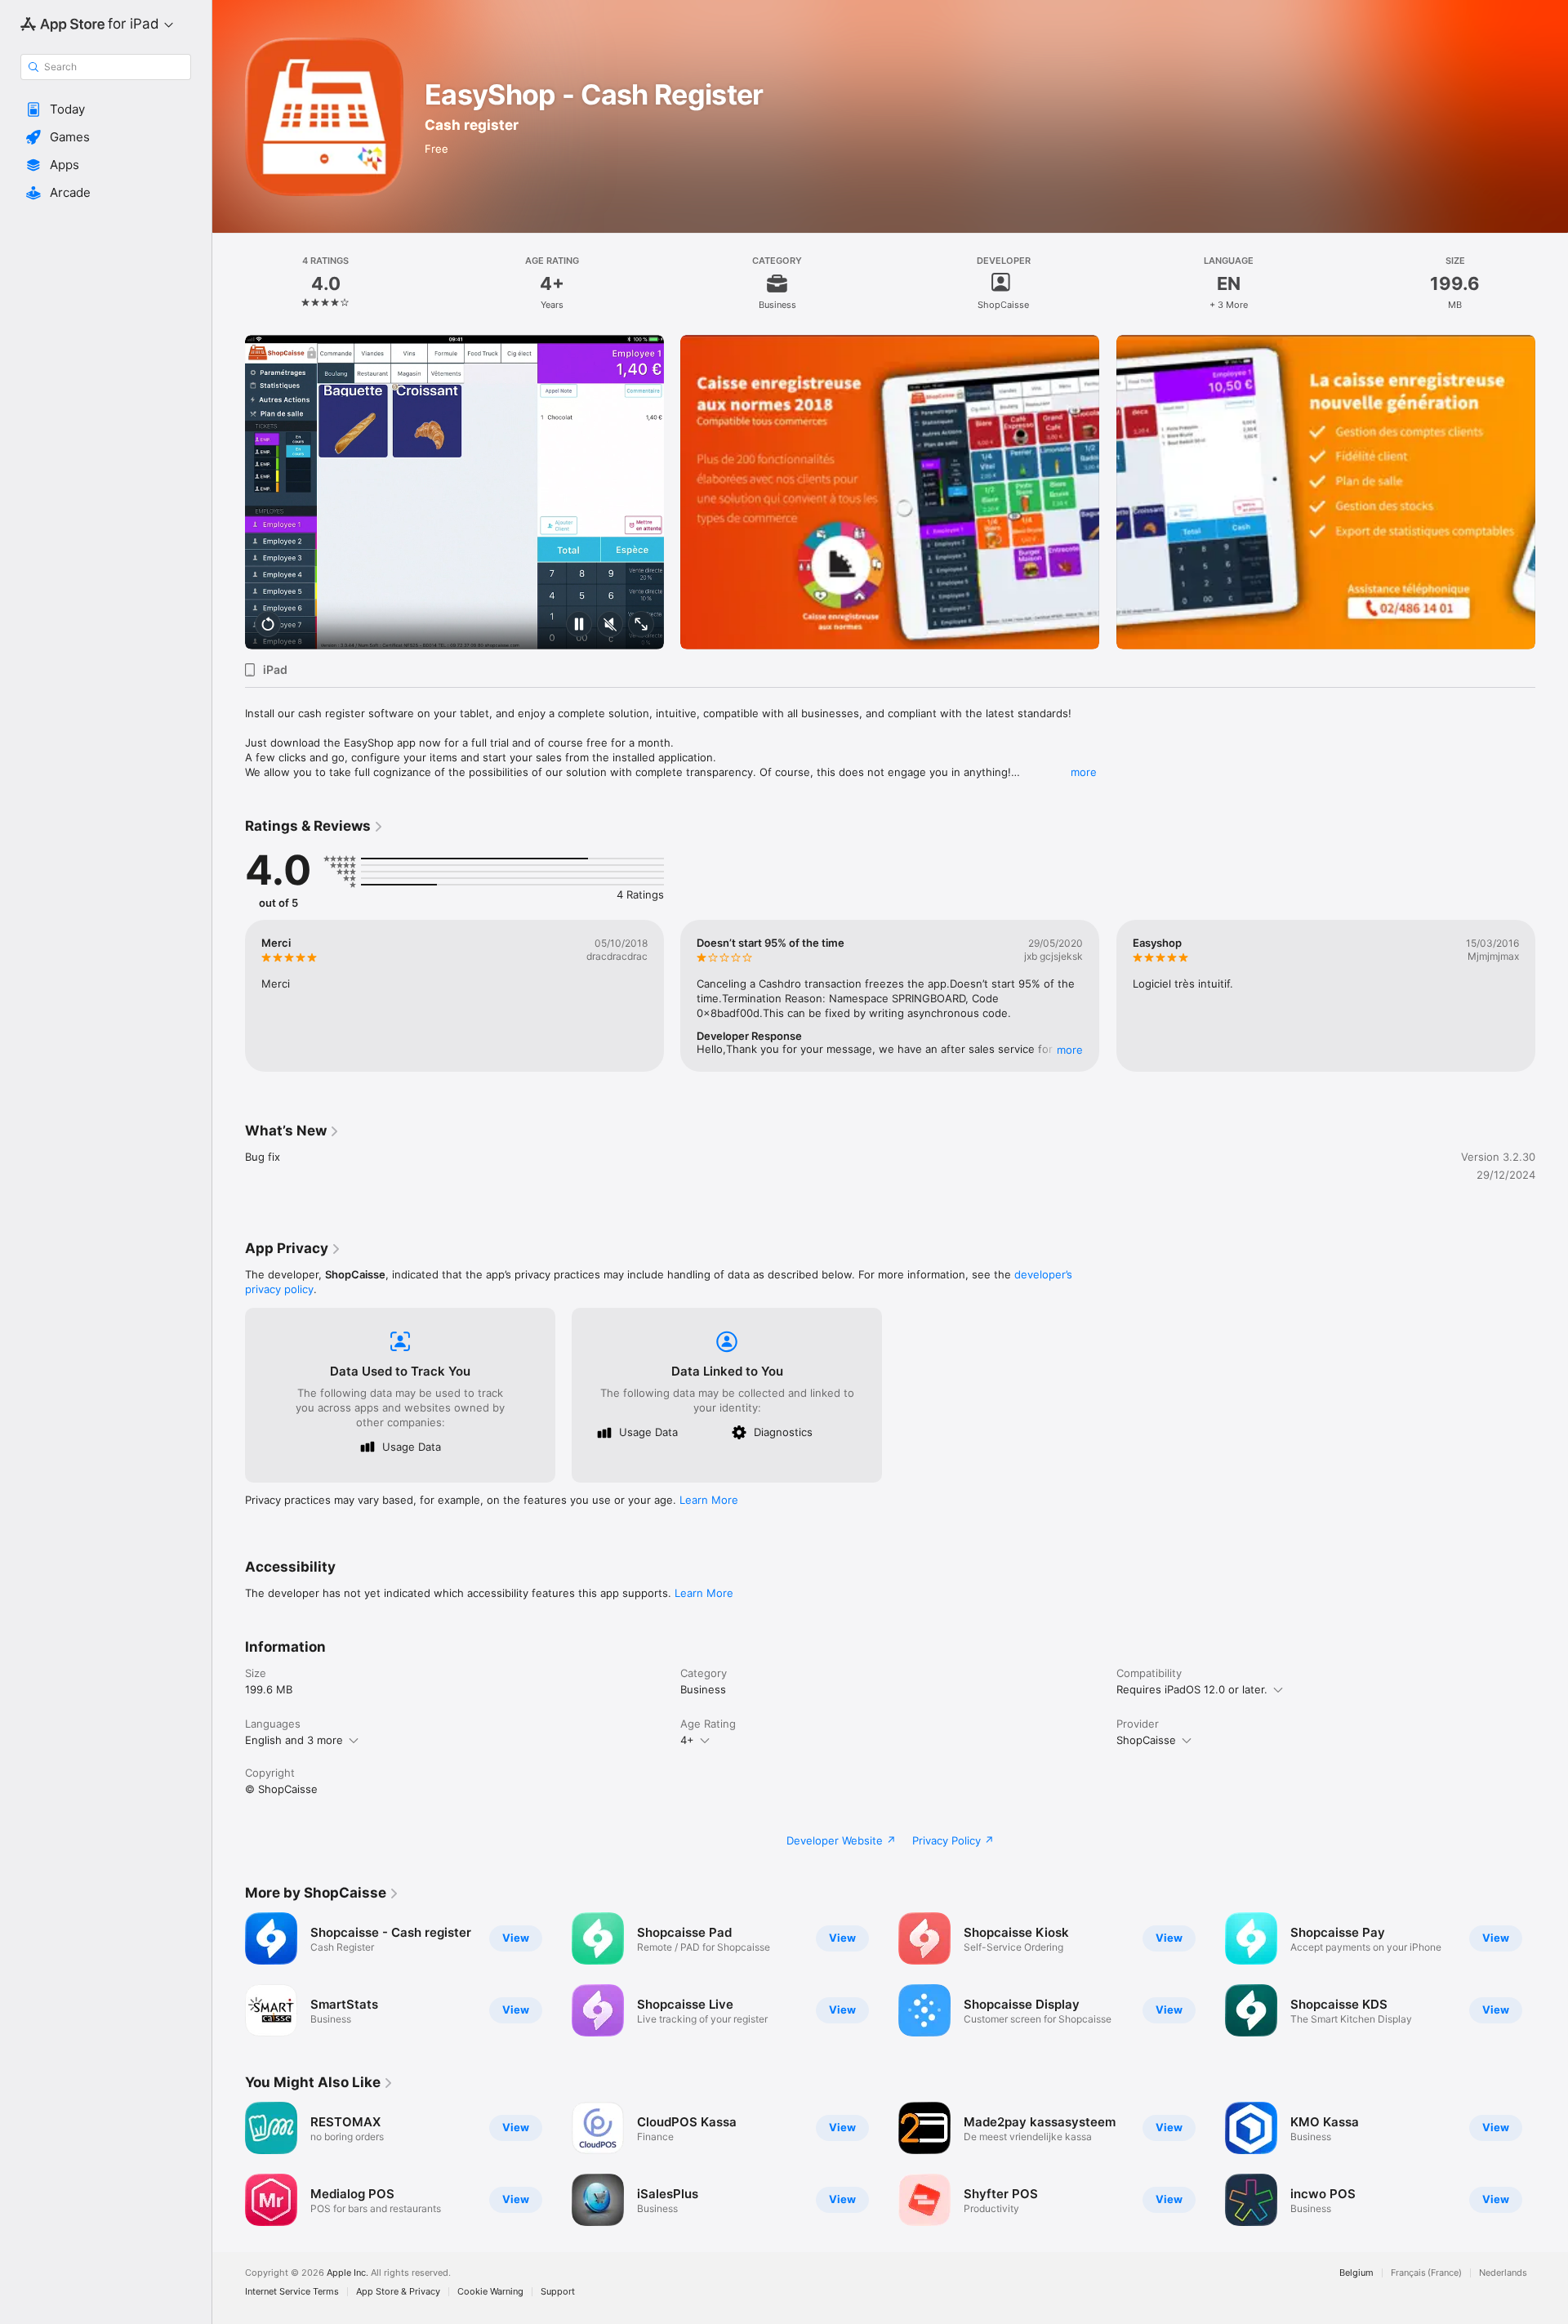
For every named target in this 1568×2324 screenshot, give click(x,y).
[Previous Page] (229, 2164)
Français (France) (1426, 2273)
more (1084, 772)
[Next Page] (1552, 2164)
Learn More (709, 1500)
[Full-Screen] (641, 625)
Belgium (1356, 2273)
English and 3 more (294, 1740)
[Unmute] (610, 625)
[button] (106, 109)
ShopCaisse (1146, 1740)
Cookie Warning (490, 2292)
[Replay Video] (268, 625)
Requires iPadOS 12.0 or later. (1192, 1689)
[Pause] (579, 625)
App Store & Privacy (398, 2292)
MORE (1071, 1050)
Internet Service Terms (292, 2292)
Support (558, 2292)
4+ (687, 1740)
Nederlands (1503, 2273)
